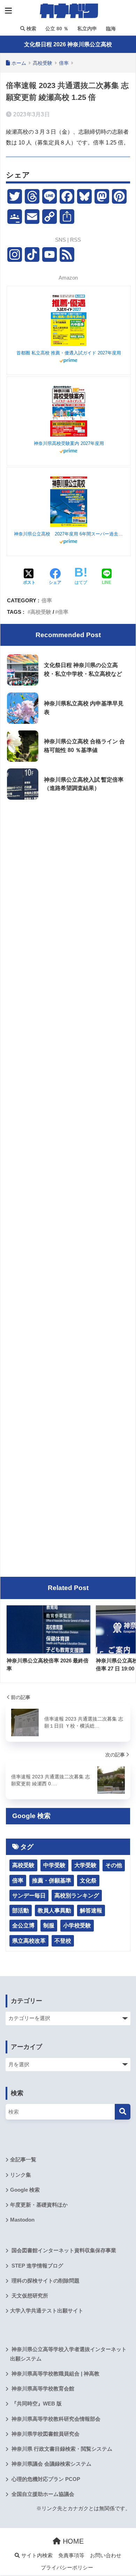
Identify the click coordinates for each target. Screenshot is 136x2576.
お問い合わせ (106, 2555)
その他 (114, 1865)
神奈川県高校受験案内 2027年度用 (69, 443)
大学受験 (85, 1865)
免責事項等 (71, 2555)
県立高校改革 (29, 1941)
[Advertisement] (68, 876)
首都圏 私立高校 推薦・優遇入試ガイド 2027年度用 (69, 353)
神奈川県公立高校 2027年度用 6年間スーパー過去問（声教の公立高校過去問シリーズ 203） (69, 534)
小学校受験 (77, 1925)
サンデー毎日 (29, 1896)
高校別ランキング (77, 1896)
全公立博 (23, 1925)
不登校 (63, 1941)
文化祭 (88, 1881)
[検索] (123, 2112)
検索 (31, 29)
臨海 (110, 29)
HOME (72, 2541)
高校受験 (41, 612)
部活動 (21, 1911)
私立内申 (86, 29)
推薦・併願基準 (52, 1881)
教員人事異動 (54, 1911)
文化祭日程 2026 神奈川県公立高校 (68, 44)
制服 (49, 1925)
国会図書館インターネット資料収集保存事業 (63, 2250)
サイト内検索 (36, 2555)
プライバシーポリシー (67, 2568)
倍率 (47, 600)
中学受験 (54, 1865)
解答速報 (91, 1911)
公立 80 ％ (56, 29)
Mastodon (22, 2220)
